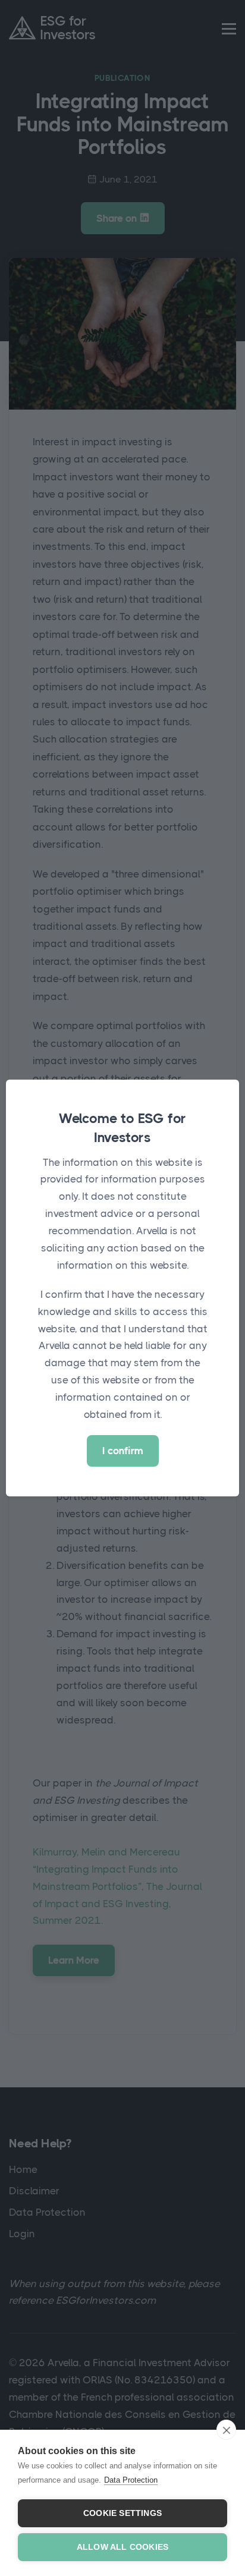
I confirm (123, 1451)
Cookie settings (122, 2513)
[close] (226, 2430)
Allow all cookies (122, 2547)
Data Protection (131, 2480)
